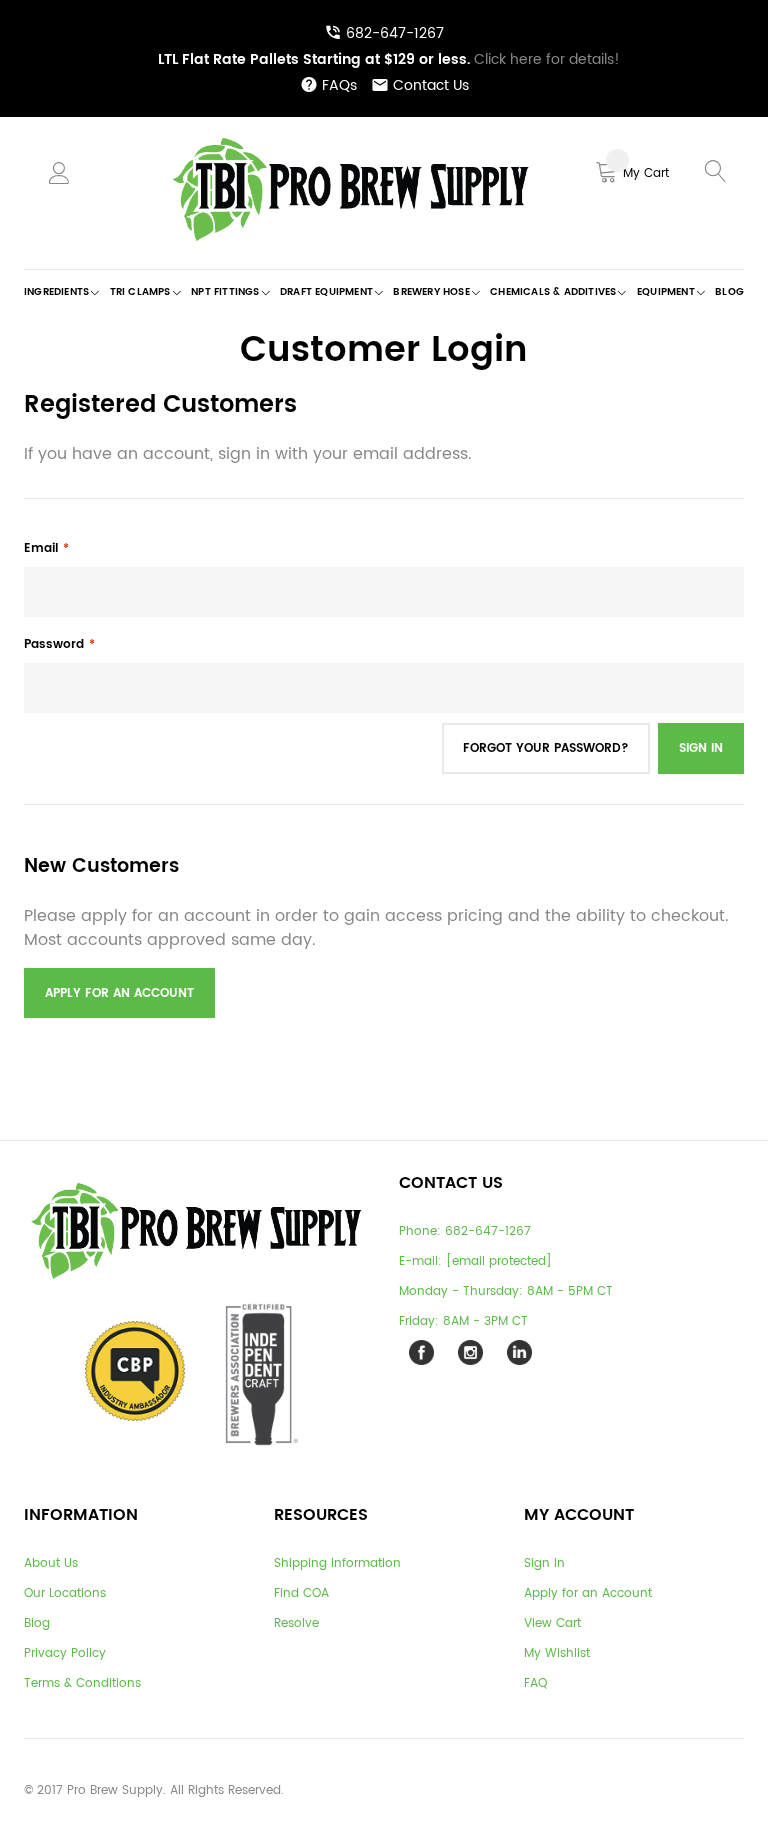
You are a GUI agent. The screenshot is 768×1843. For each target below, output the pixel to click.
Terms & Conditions (82, 1683)
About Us (51, 1563)
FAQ (535, 1683)
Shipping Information (337, 1563)
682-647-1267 (395, 33)
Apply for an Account (588, 1593)
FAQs (339, 85)
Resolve (296, 1623)
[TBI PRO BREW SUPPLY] (351, 136)
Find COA (301, 1593)
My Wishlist (557, 1653)
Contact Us (431, 85)
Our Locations (65, 1593)
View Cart (552, 1623)
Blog (37, 1623)
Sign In (544, 1563)
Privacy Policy (65, 1653)
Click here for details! (389, 59)
